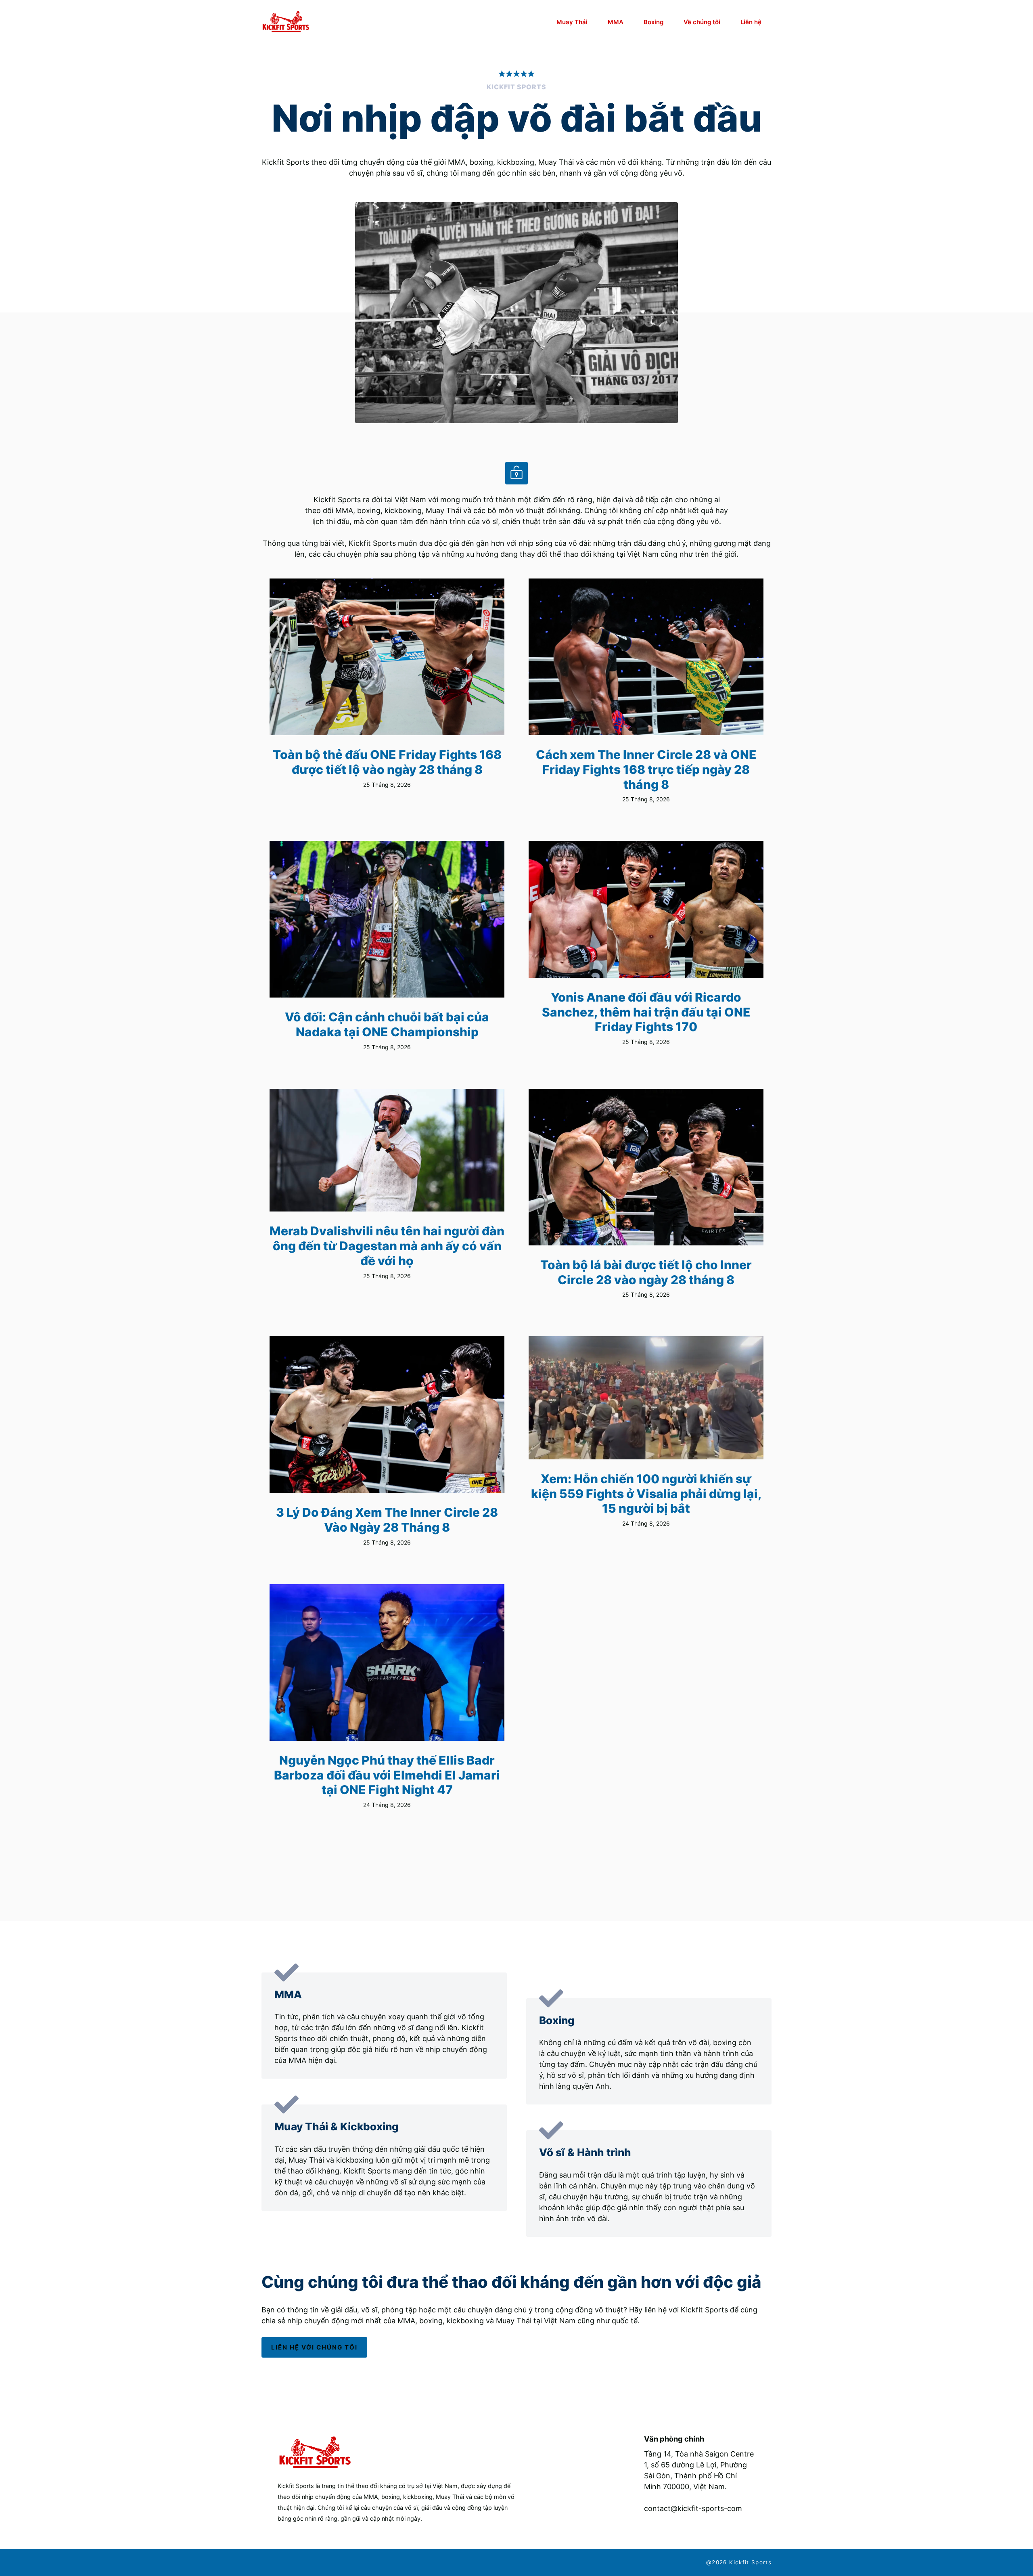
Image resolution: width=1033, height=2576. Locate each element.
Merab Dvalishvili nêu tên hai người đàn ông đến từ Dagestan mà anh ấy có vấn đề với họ (387, 1246)
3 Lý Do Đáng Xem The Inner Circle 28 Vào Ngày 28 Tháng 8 (387, 1520)
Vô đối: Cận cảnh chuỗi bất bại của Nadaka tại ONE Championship (387, 1024)
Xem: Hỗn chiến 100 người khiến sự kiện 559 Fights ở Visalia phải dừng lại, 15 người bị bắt (646, 1493)
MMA (616, 22)
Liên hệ (751, 22)
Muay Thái (572, 22)
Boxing (653, 22)
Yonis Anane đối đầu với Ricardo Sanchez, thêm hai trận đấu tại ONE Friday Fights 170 (646, 1012)
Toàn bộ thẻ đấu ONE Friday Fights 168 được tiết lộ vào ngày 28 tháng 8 (387, 762)
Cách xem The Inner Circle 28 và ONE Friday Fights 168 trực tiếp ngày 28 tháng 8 (646, 769)
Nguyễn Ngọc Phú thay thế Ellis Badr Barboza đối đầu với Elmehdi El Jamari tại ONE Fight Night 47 (387, 1775)
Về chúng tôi (702, 22)
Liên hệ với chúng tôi (314, 2347)
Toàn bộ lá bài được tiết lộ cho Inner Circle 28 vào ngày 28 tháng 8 (646, 1272)
